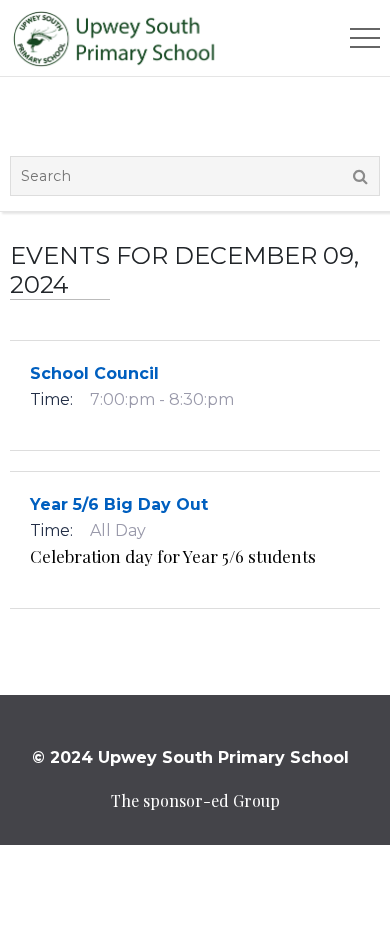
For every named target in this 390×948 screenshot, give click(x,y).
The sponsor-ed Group (195, 800)
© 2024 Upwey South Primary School (190, 757)
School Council (94, 373)
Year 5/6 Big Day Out (119, 504)
